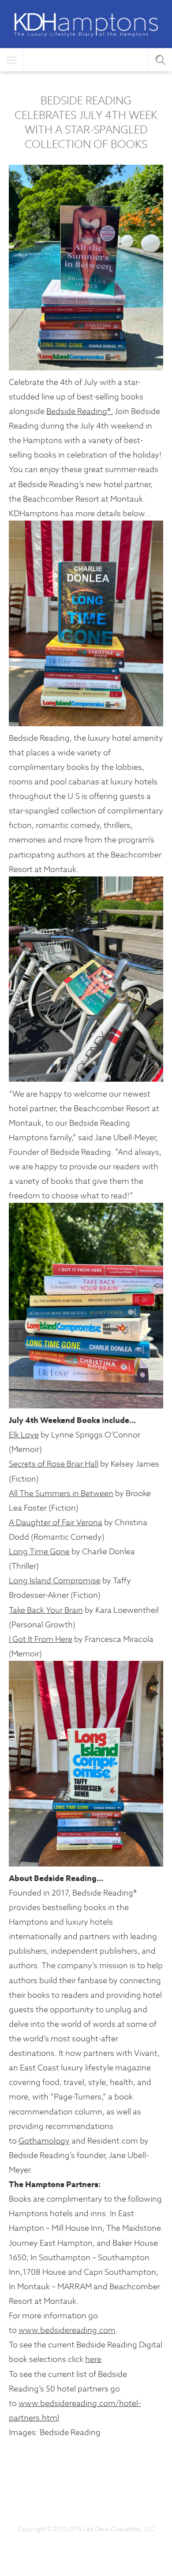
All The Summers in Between (61, 1493)
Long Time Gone (39, 1551)
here (93, 2359)
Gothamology (44, 2141)
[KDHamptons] (86, 25)
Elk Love (24, 1435)
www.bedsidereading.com (67, 2330)
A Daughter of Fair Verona (56, 1522)
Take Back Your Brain (46, 1610)
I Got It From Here (41, 1639)
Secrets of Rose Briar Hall (54, 1464)
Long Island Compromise (55, 1580)
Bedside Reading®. (80, 411)
